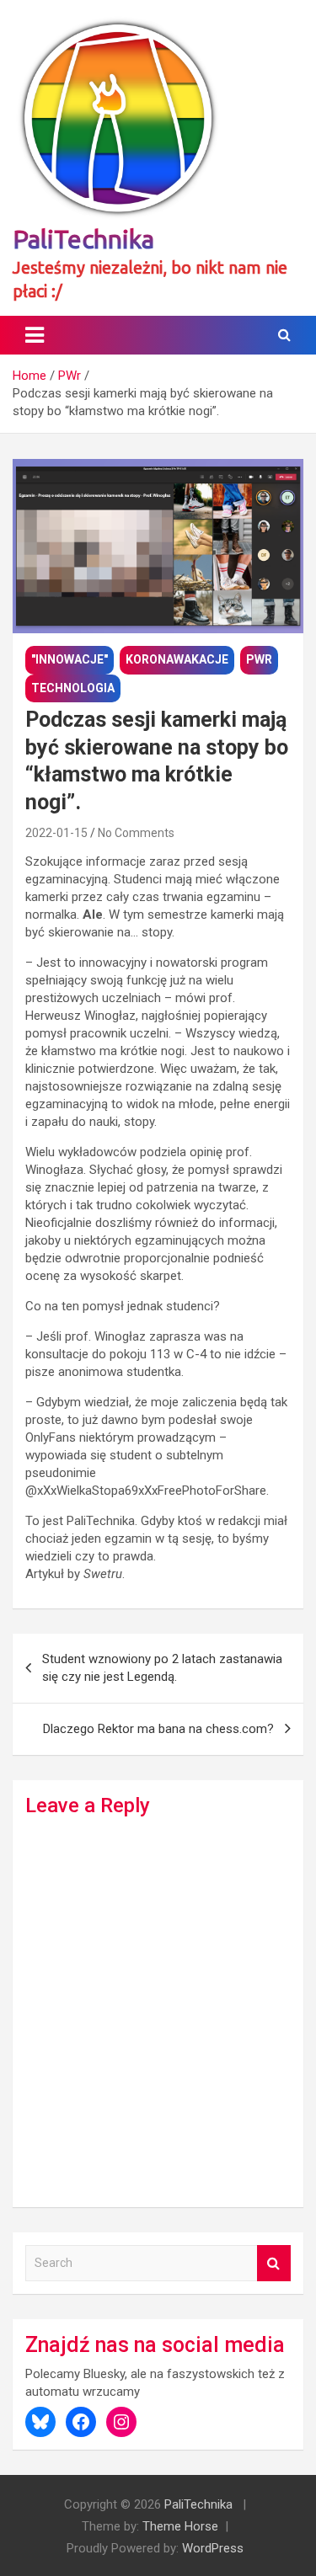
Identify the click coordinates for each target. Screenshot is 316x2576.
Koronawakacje (177, 659)
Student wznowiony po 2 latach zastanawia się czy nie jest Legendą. (162, 1668)
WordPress (213, 2548)
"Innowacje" (70, 659)
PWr (259, 659)
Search (274, 2263)
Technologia (73, 688)
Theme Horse (180, 2526)
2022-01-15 (56, 833)
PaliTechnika (83, 239)
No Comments (136, 833)
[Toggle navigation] (35, 335)
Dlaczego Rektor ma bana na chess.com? (158, 1729)
